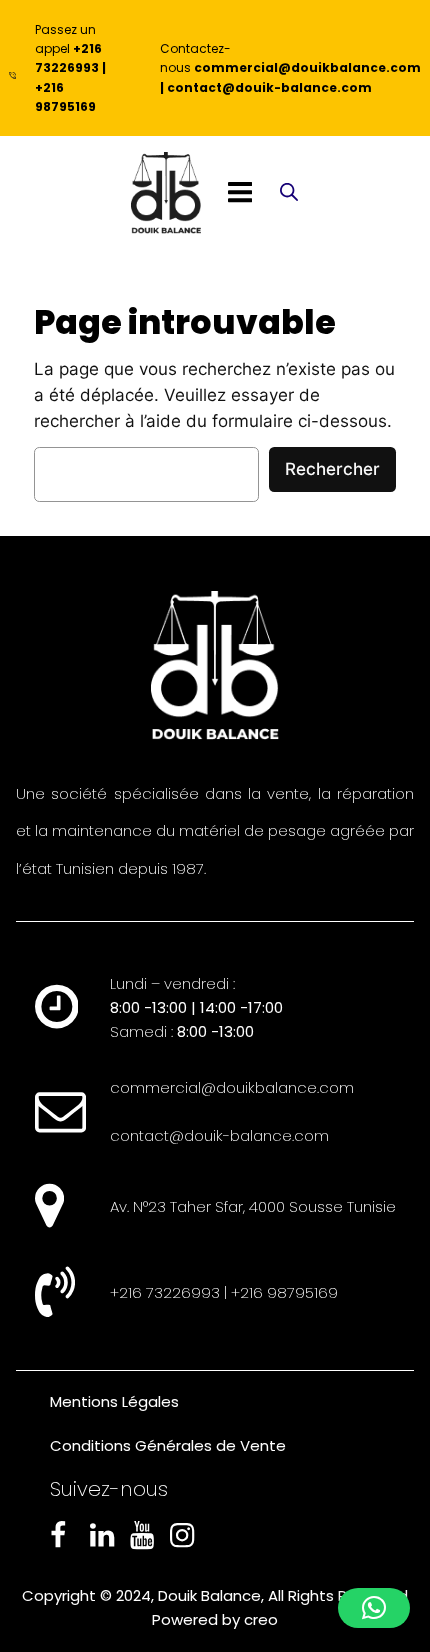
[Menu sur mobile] (240, 193)
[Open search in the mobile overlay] (289, 193)
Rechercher (332, 469)
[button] (374, 1608)
